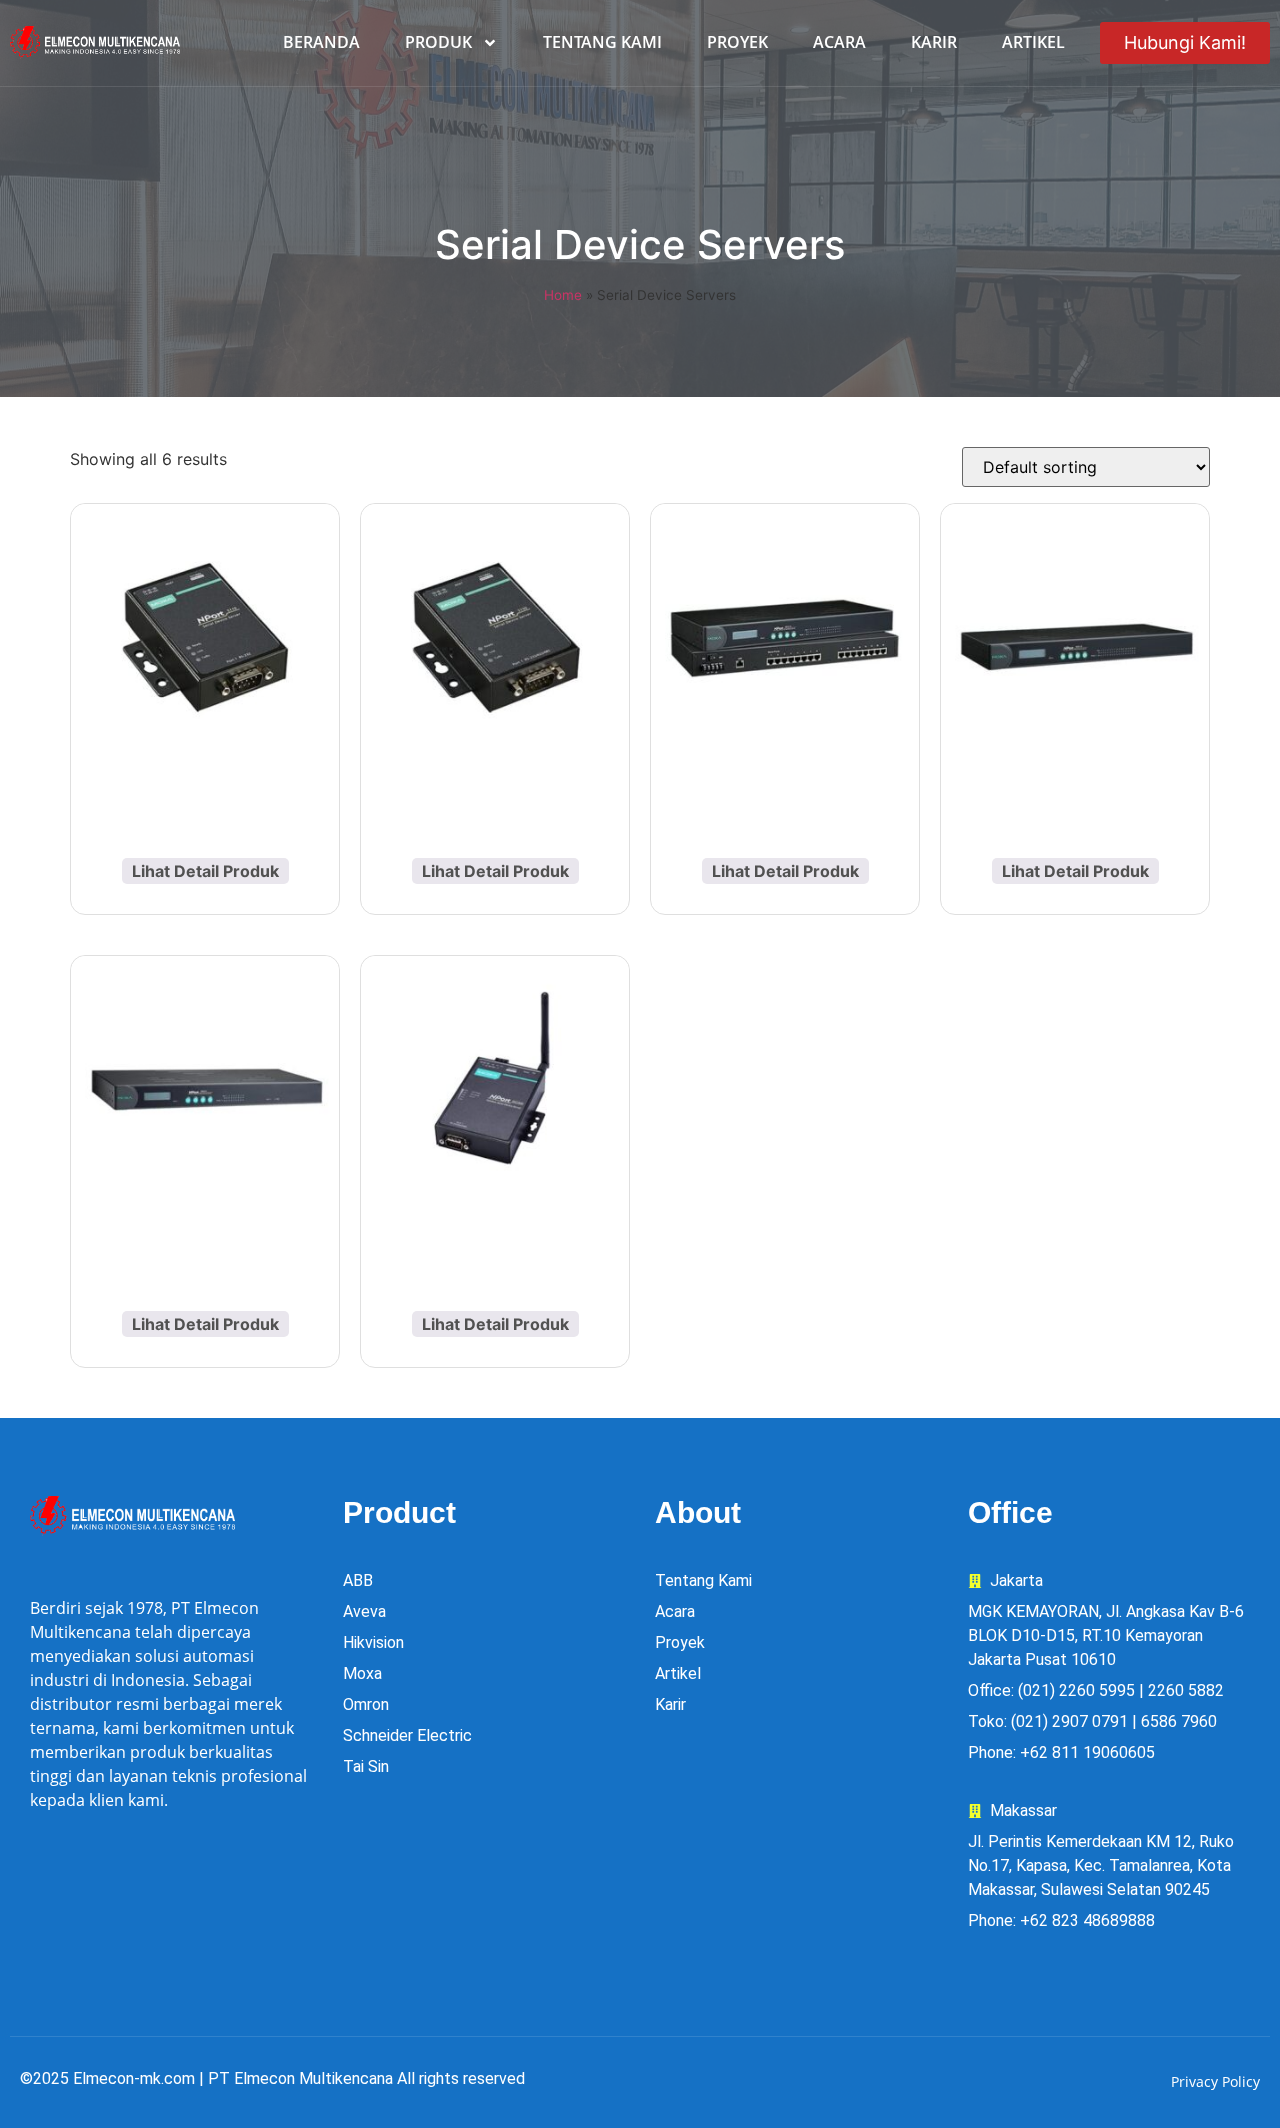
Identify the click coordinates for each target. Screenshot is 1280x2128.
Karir (934, 42)
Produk (438, 42)
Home (563, 295)
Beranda (321, 42)
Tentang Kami (602, 42)
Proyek (737, 42)
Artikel (1033, 42)
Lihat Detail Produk (205, 871)
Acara (839, 42)
